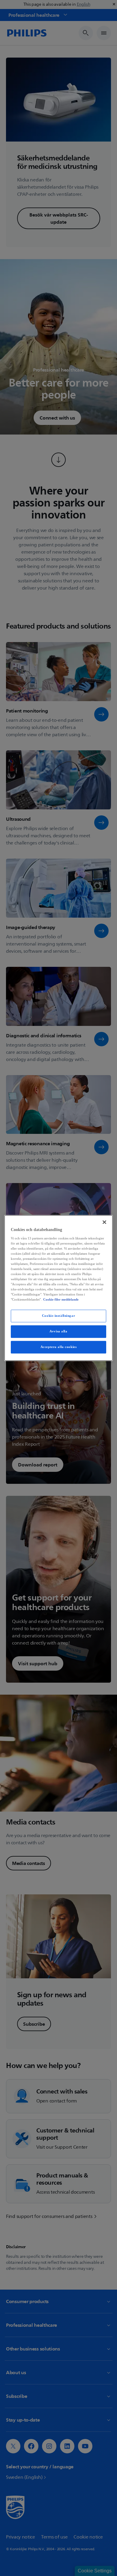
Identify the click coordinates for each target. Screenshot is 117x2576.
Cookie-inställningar (58, 1316)
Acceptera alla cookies (59, 1347)
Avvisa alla (58, 1331)
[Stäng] (104, 1222)
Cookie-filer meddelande (61, 1300)
